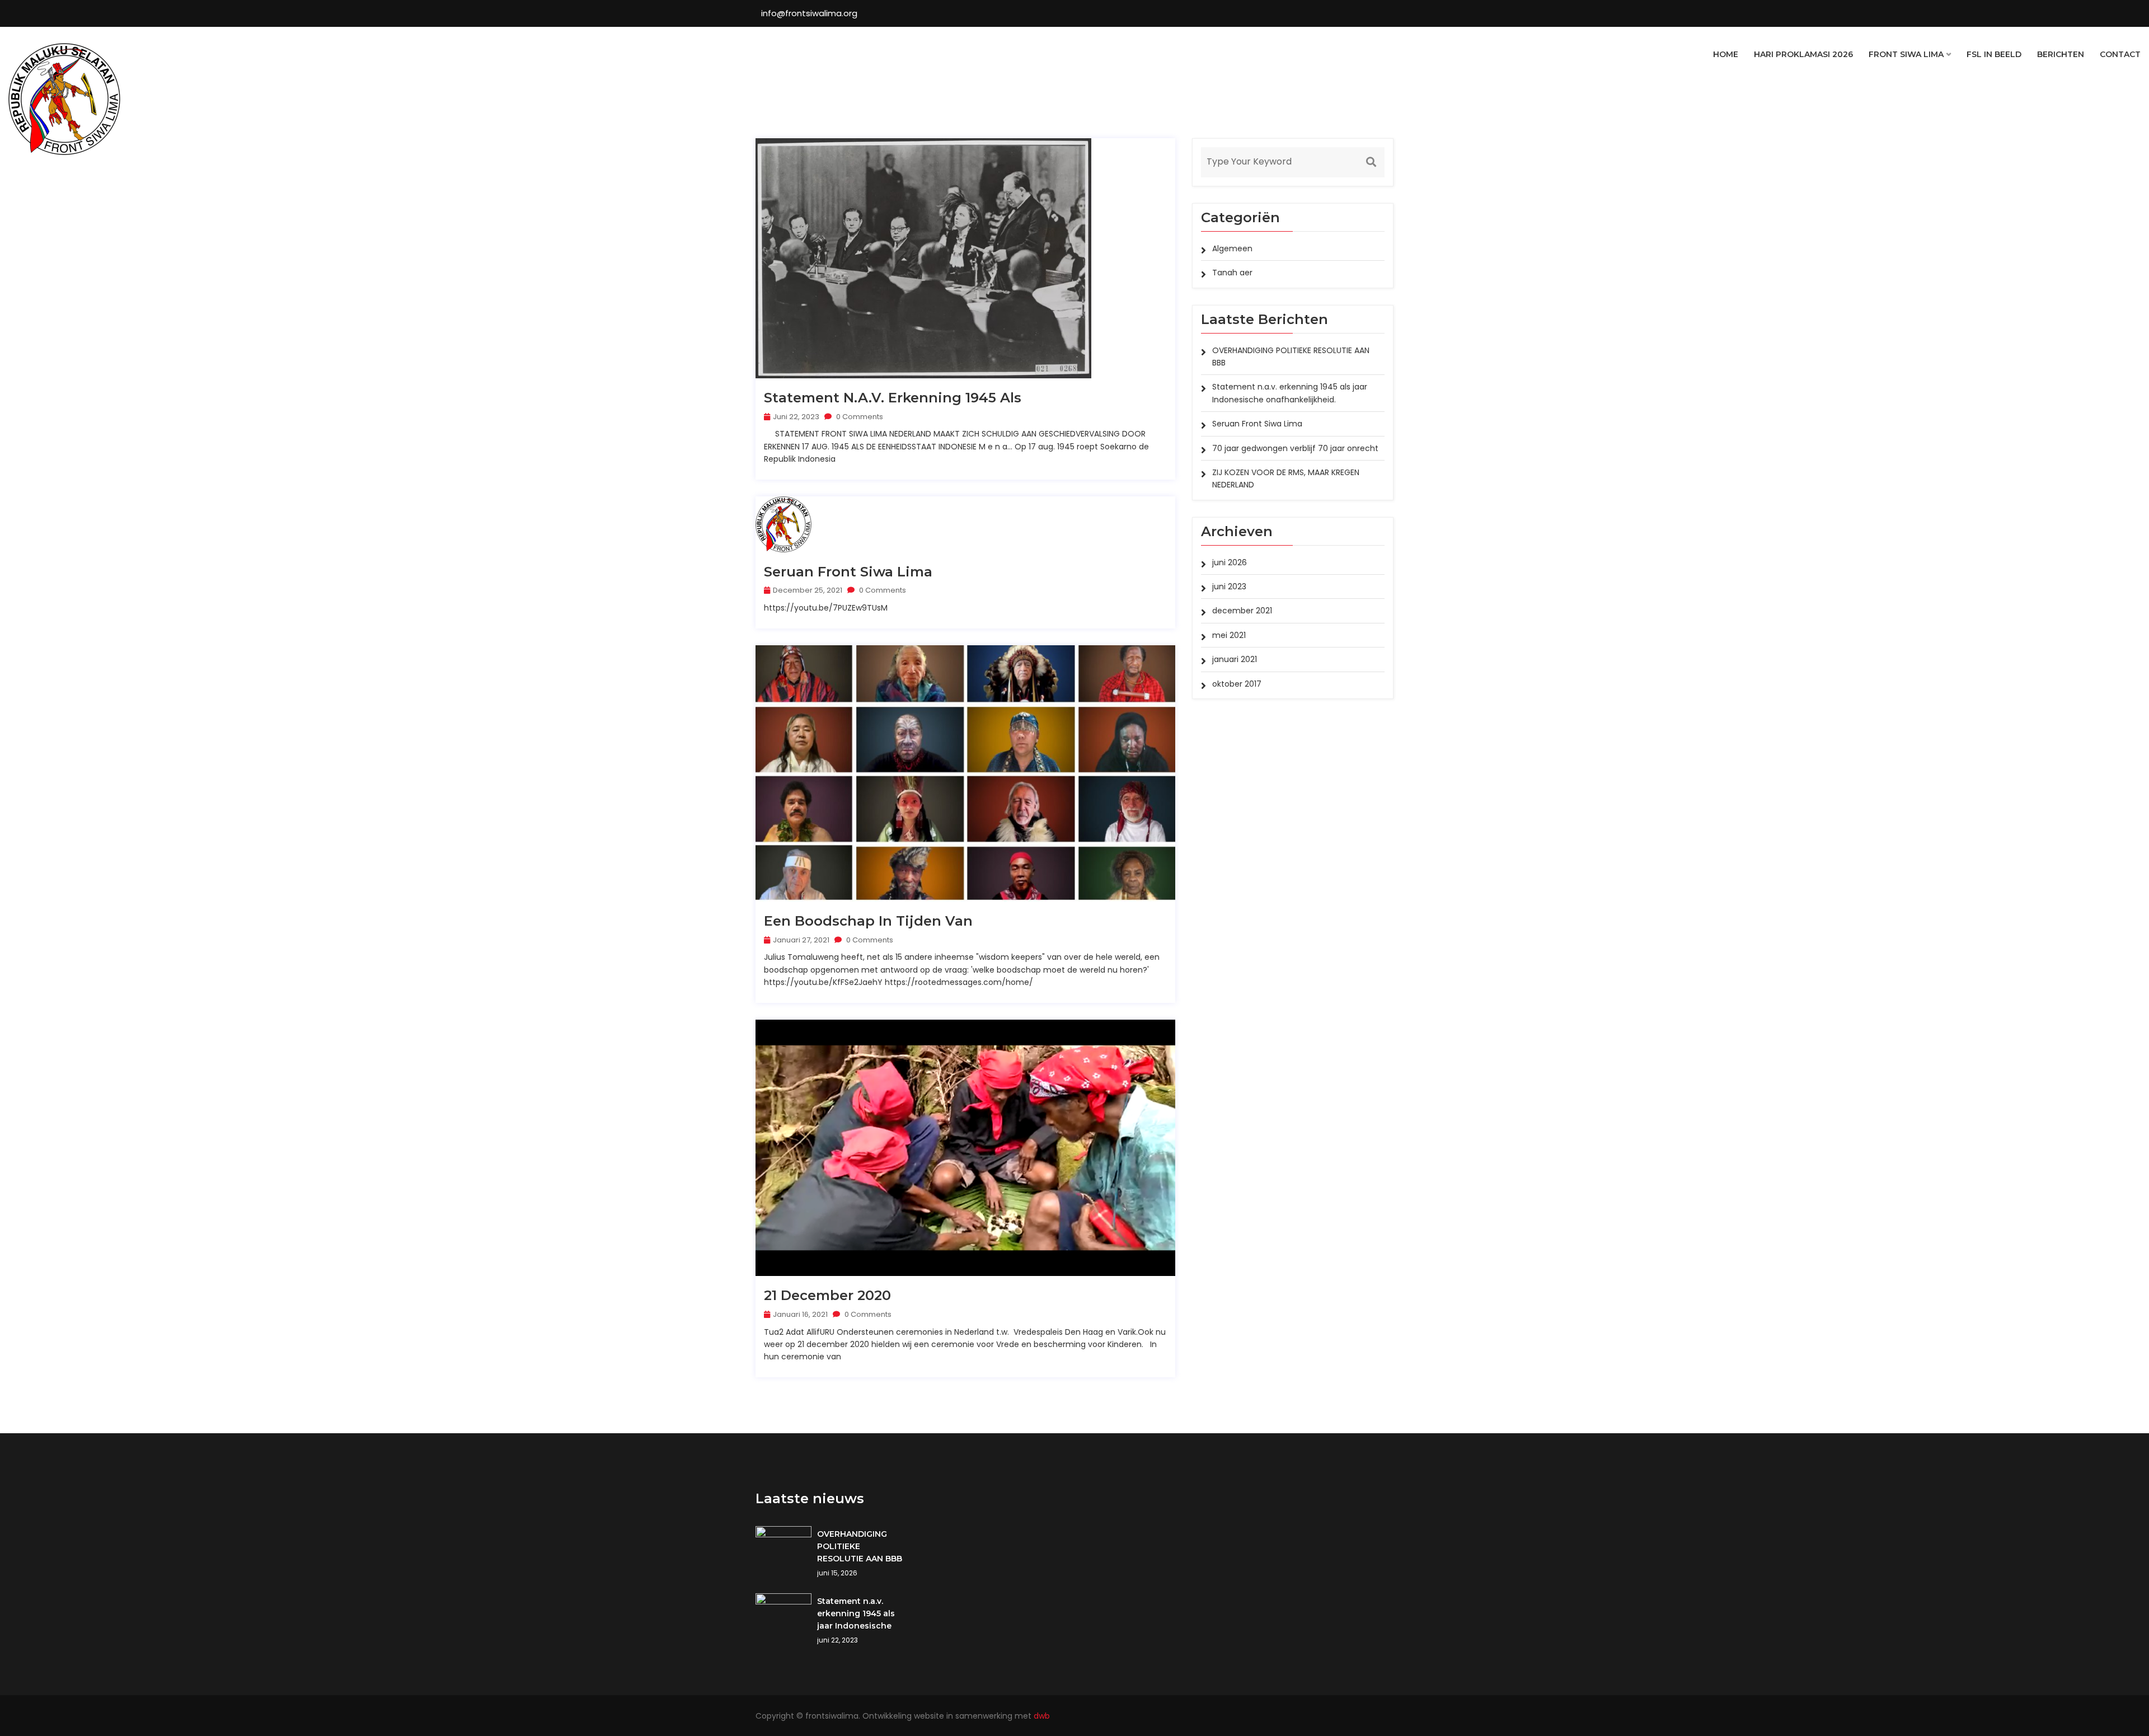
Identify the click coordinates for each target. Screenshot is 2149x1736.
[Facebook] (1391, 1716)
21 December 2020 (827, 1296)
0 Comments (859, 417)
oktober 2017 (1237, 684)
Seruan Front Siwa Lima (848, 572)
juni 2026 (1230, 562)
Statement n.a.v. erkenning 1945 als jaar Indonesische (856, 1613)
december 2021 (1242, 611)
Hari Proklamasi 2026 (1803, 54)
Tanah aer (1232, 273)
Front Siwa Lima (1906, 54)
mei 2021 (1229, 635)
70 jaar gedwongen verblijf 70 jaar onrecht (1295, 448)
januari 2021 (1235, 659)
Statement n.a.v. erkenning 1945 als (893, 398)
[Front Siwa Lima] (64, 99)
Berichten (2061, 54)
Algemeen (1232, 248)
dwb (1042, 1716)
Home (1726, 54)
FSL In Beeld (1994, 54)
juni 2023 (1229, 587)
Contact (2120, 54)
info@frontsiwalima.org (809, 13)
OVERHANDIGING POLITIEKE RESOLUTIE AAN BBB (860, 1546)
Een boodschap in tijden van (868, 921)
